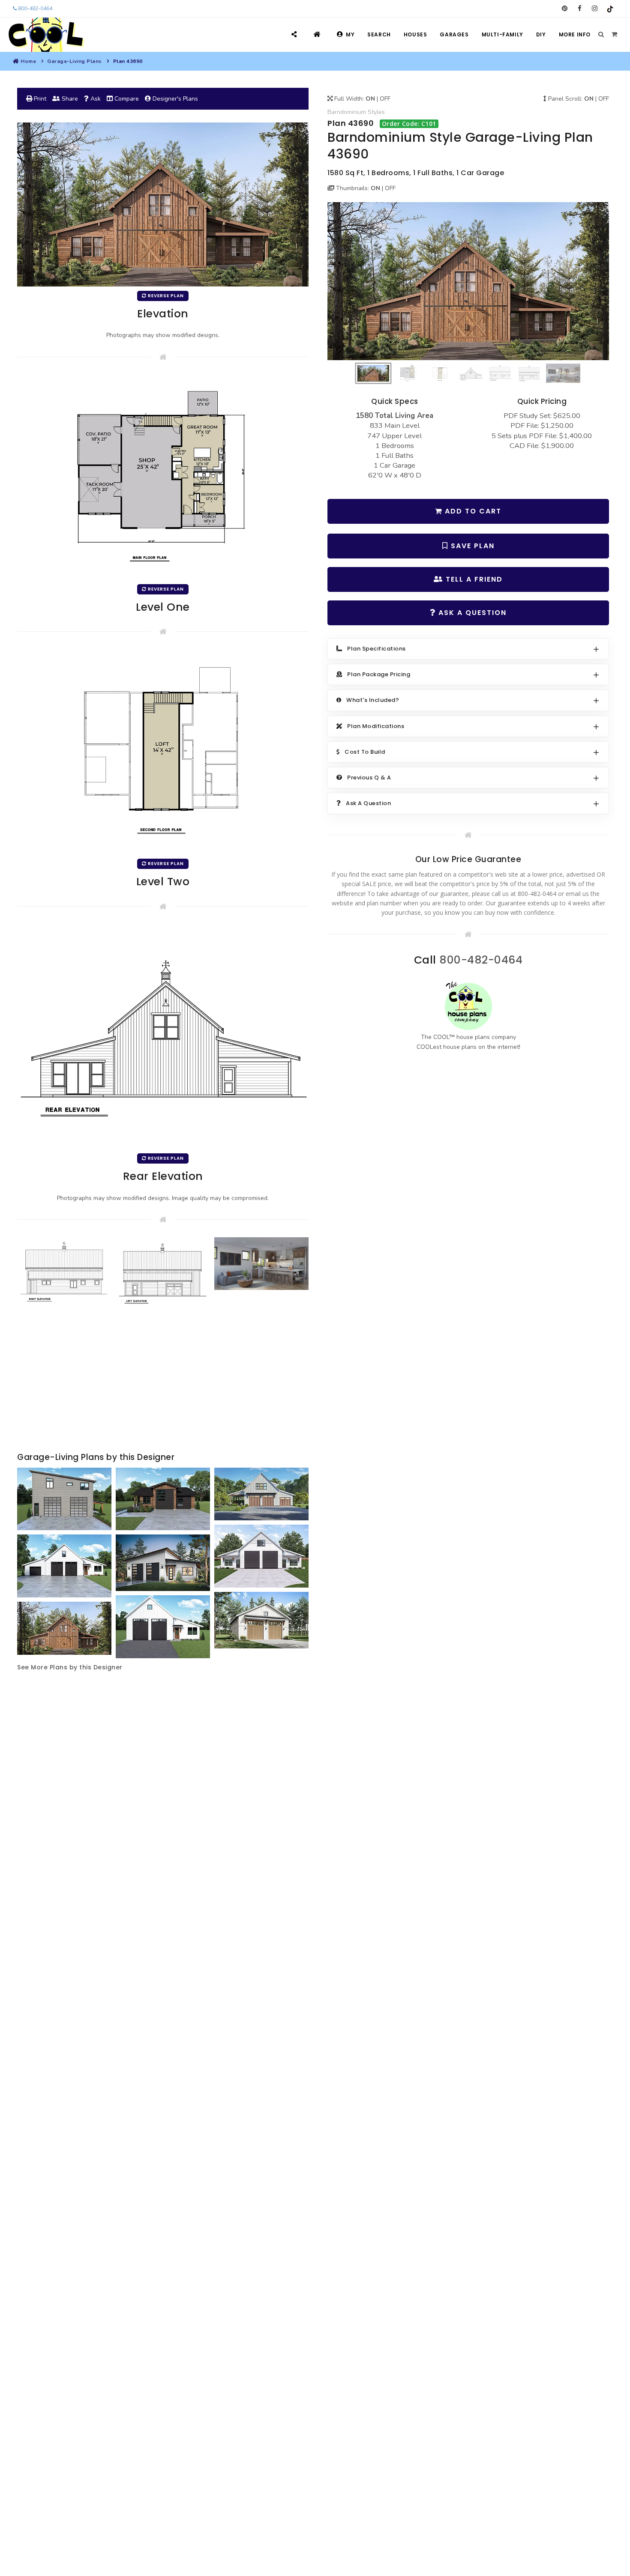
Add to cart (472, 511)
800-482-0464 (34, 9)
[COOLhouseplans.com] (45, 35)
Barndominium (347, 112)
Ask (95, 99)
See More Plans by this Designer (70, 1667)
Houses (415, 34)
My (350, 34)
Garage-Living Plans (75, 61)
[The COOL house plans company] (468, 1006)
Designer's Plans (174, 99)
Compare (126, 99)
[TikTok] (610, 9)
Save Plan (471, 546)
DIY (541, 34)
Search (379, 34)
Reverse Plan (165, 296)
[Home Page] (318, 34)
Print (39, 99)
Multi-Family (502, 34)
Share (69, 99)
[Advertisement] (163, 1382)
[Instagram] (595, 9)
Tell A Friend (473, 579)
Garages (454, 34)
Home (28, 61)
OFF (385, 99)
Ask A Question (471, 613)
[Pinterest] (565, 9)
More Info (575, 34)
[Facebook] (580, 9)
